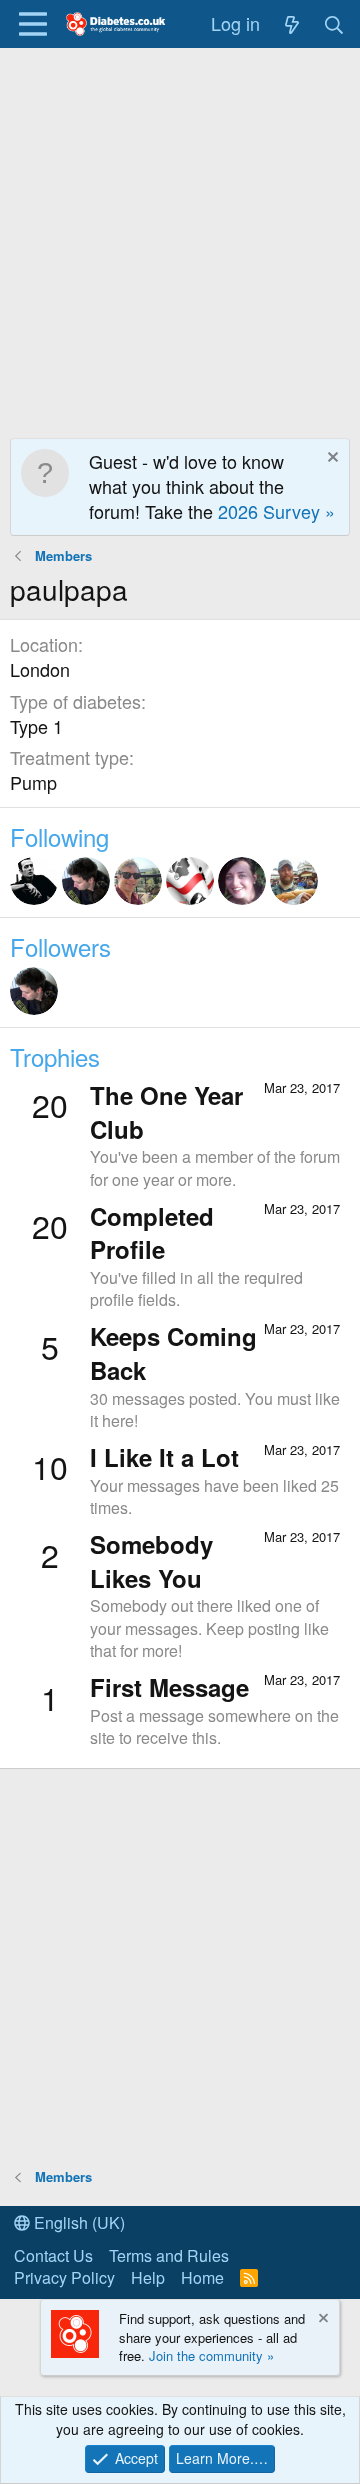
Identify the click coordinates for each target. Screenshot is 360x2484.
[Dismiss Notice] (330, 459)
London (40, 669)
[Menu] (32, 24)
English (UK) (77, 2222)
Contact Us (53, 2255)
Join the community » (211, 2355)
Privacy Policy (64, 2277)
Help (148, 2277)
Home (202, 2277)
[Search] (334, 23)
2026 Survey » (276, 511)
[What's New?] (291, 23)
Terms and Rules (169, 2255)
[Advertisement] (180, 238)
